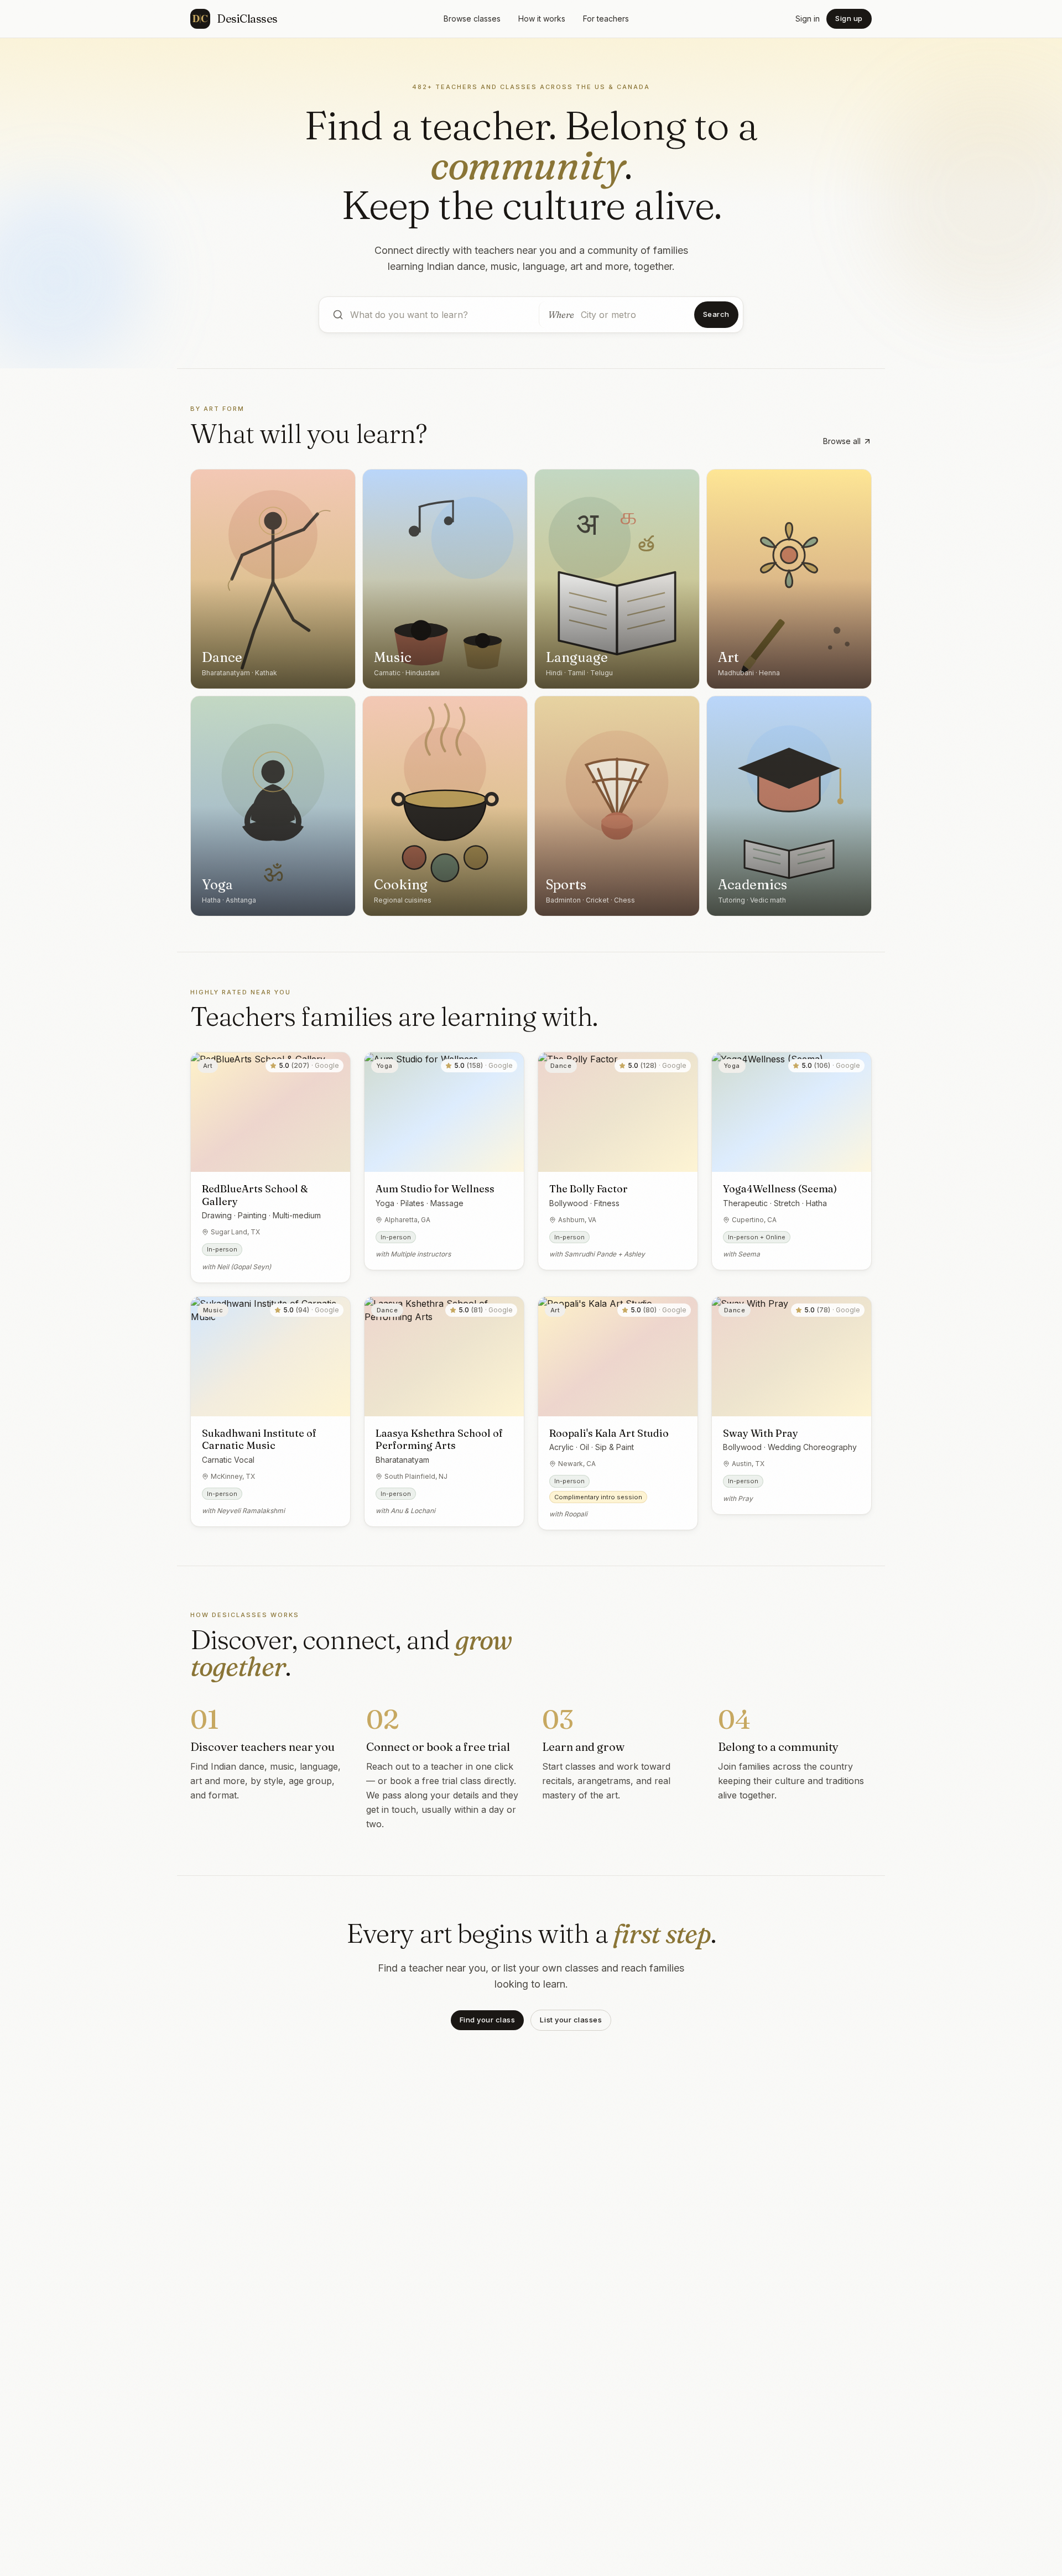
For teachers (606, 19)
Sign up (849, 18)
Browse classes (472, 19)
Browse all (842, 441)
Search (716, 314)
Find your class (488, 2020)
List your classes (571, 2020)
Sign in (808, 19)
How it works (542, 19)
